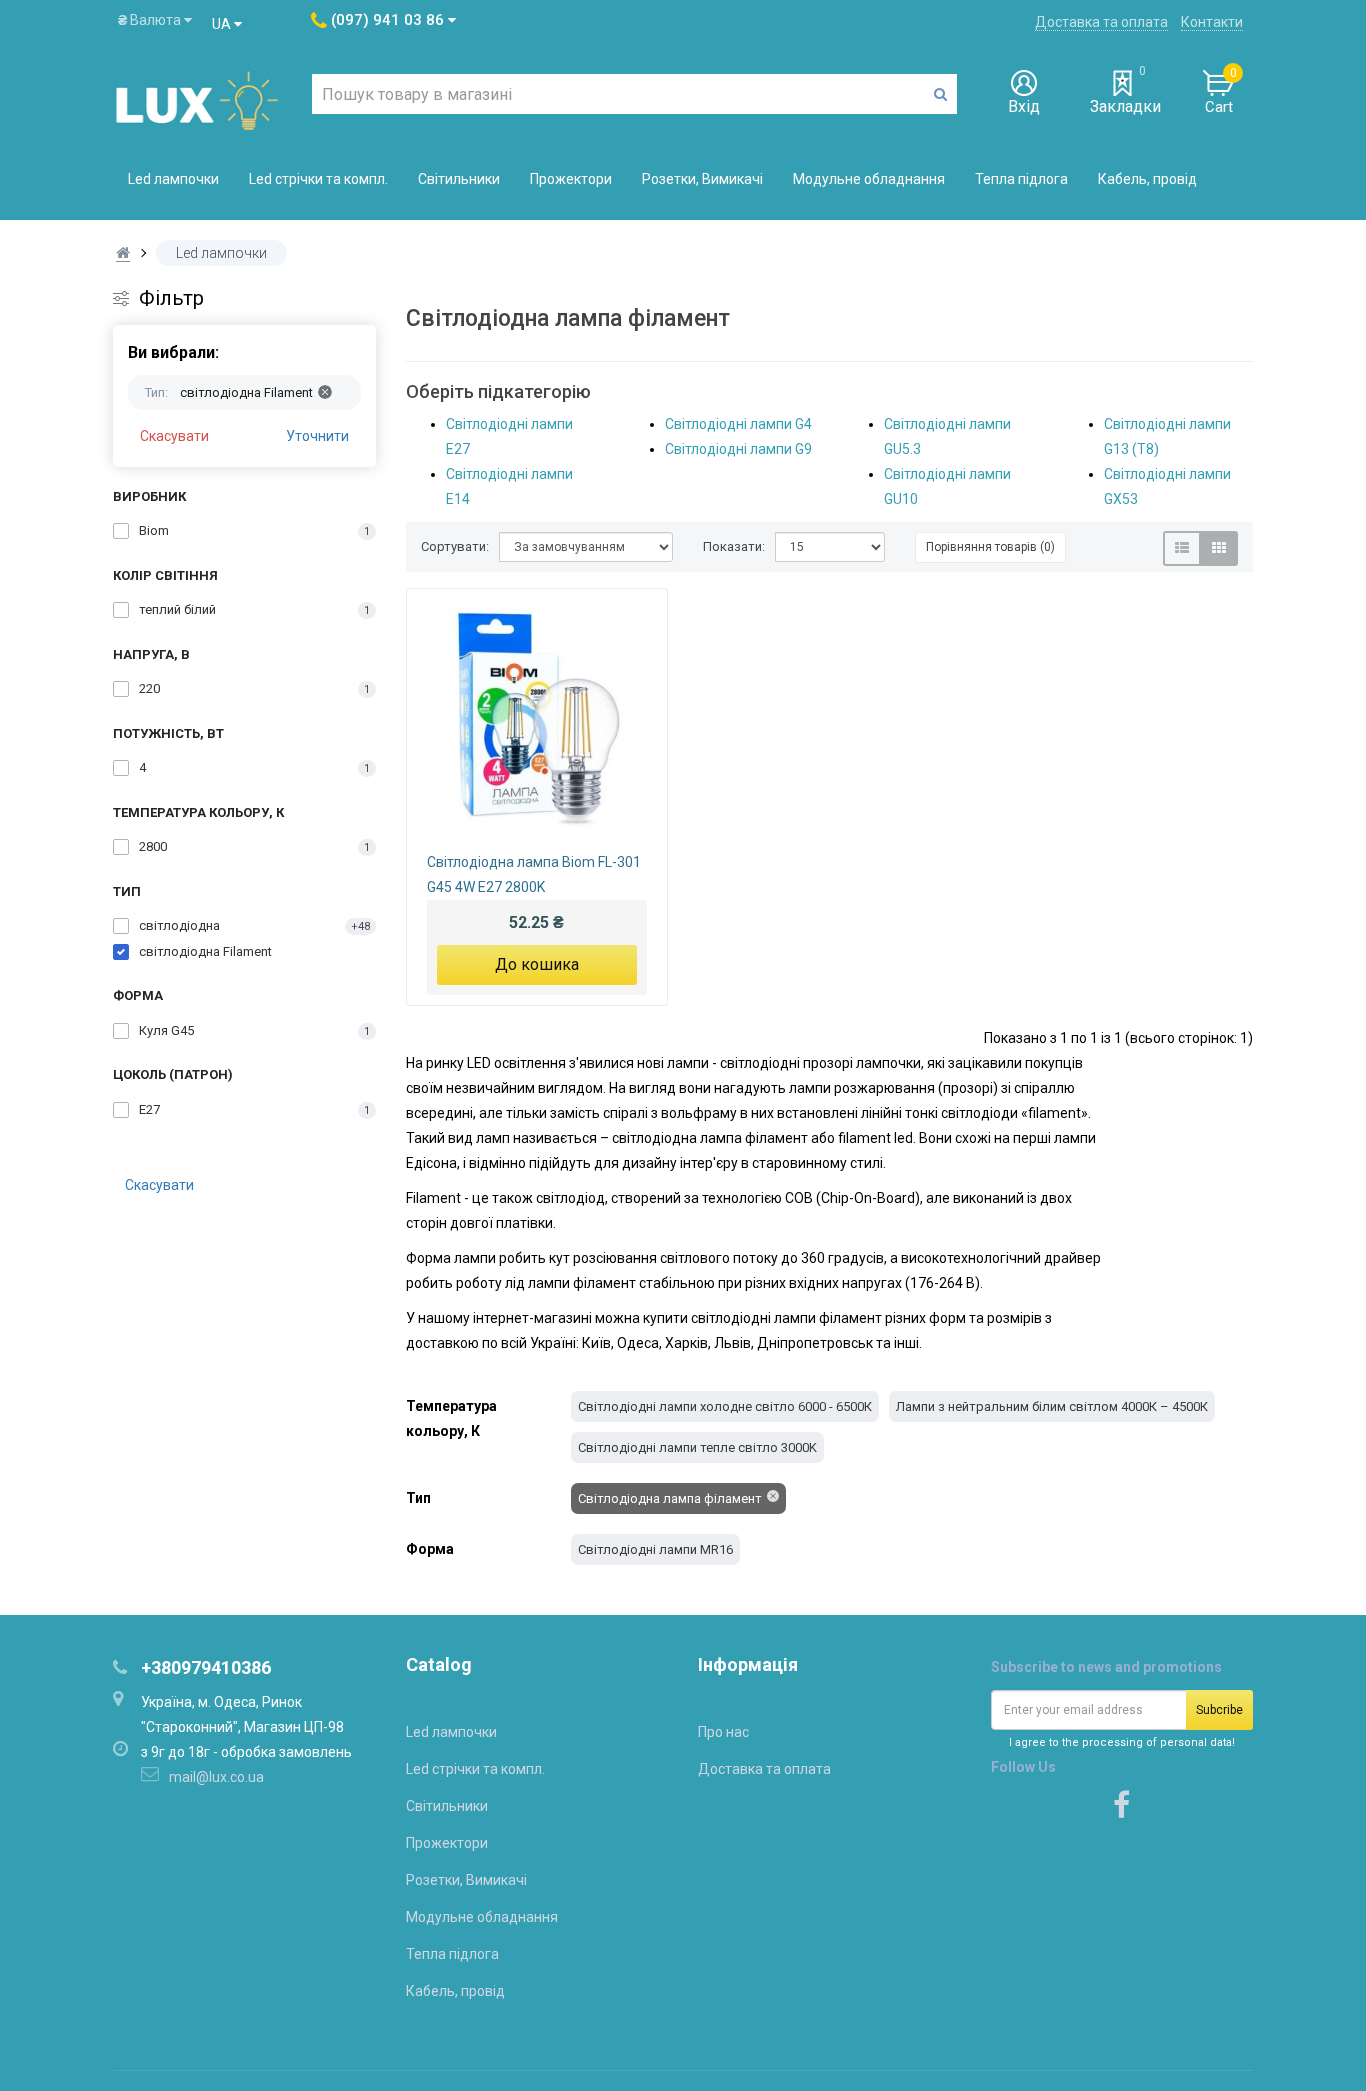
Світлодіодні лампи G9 (738, 449)
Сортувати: (455, 546)
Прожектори (571, 179)
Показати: (734, 546)
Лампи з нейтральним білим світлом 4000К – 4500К (1052, 1406)
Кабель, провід (1147, 179)
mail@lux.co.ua (216, 1777)
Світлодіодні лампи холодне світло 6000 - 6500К (725, 1406)
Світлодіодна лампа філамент (670, 1498)
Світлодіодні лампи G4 (738, 424)
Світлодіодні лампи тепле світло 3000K (697, 1447)
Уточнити (317, 436)
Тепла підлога (1021, 179)
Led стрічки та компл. (318, 179)
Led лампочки (173, 179)
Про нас (723, 1732)
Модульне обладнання (869, 179)
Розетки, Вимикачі (702, 179)
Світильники (459, 179)
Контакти (1212, 22)
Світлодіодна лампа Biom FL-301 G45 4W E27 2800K (534, 874)
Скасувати (174, 436)
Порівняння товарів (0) (990, 547)
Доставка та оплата (1101, 22)
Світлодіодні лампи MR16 (655, 1549)
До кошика (537, 964)
